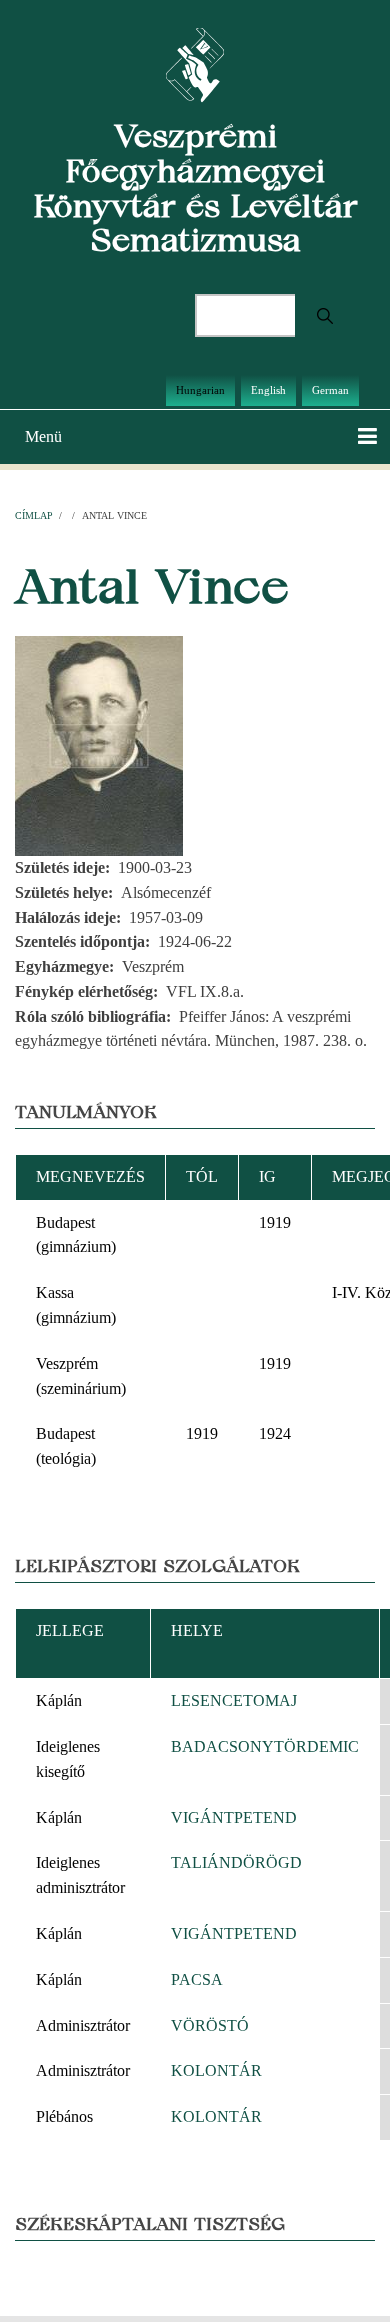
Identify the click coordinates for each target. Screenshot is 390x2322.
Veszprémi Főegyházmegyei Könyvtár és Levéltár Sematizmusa (195, 187)
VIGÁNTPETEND (234, 1817)
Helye (197, 1630)
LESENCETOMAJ (234, 1700)
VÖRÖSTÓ (210, 2025)
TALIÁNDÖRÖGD (236, 1862)
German (330, 390)
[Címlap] (195, 63)
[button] (99, 744)
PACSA (197, 1979)
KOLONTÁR (216, 2070)
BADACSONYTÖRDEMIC (265, 1746)
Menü (43, 436)
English (268, 390)
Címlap (34, 515)
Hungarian (200, 390)
